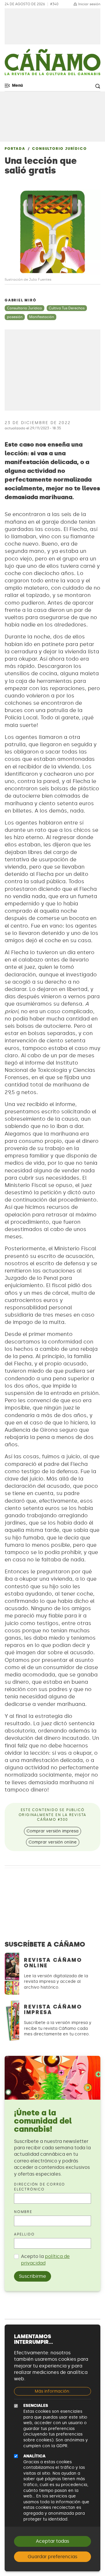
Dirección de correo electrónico (40, 2187)
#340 (54, 4)
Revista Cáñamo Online (53, 1963)
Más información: (52, 2391)
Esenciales (36, 2406)
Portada (15, 149)
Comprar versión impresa (52, 1831)
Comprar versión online (53, 1842)
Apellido (24, 2234)
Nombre (23, 2212)
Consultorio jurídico (59, 149)
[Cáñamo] (52, 65)
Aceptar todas (52, 2541)
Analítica (34, 2456)
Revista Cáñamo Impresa (53, 2010)
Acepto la (45, 2260)
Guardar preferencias (52, 2557)
